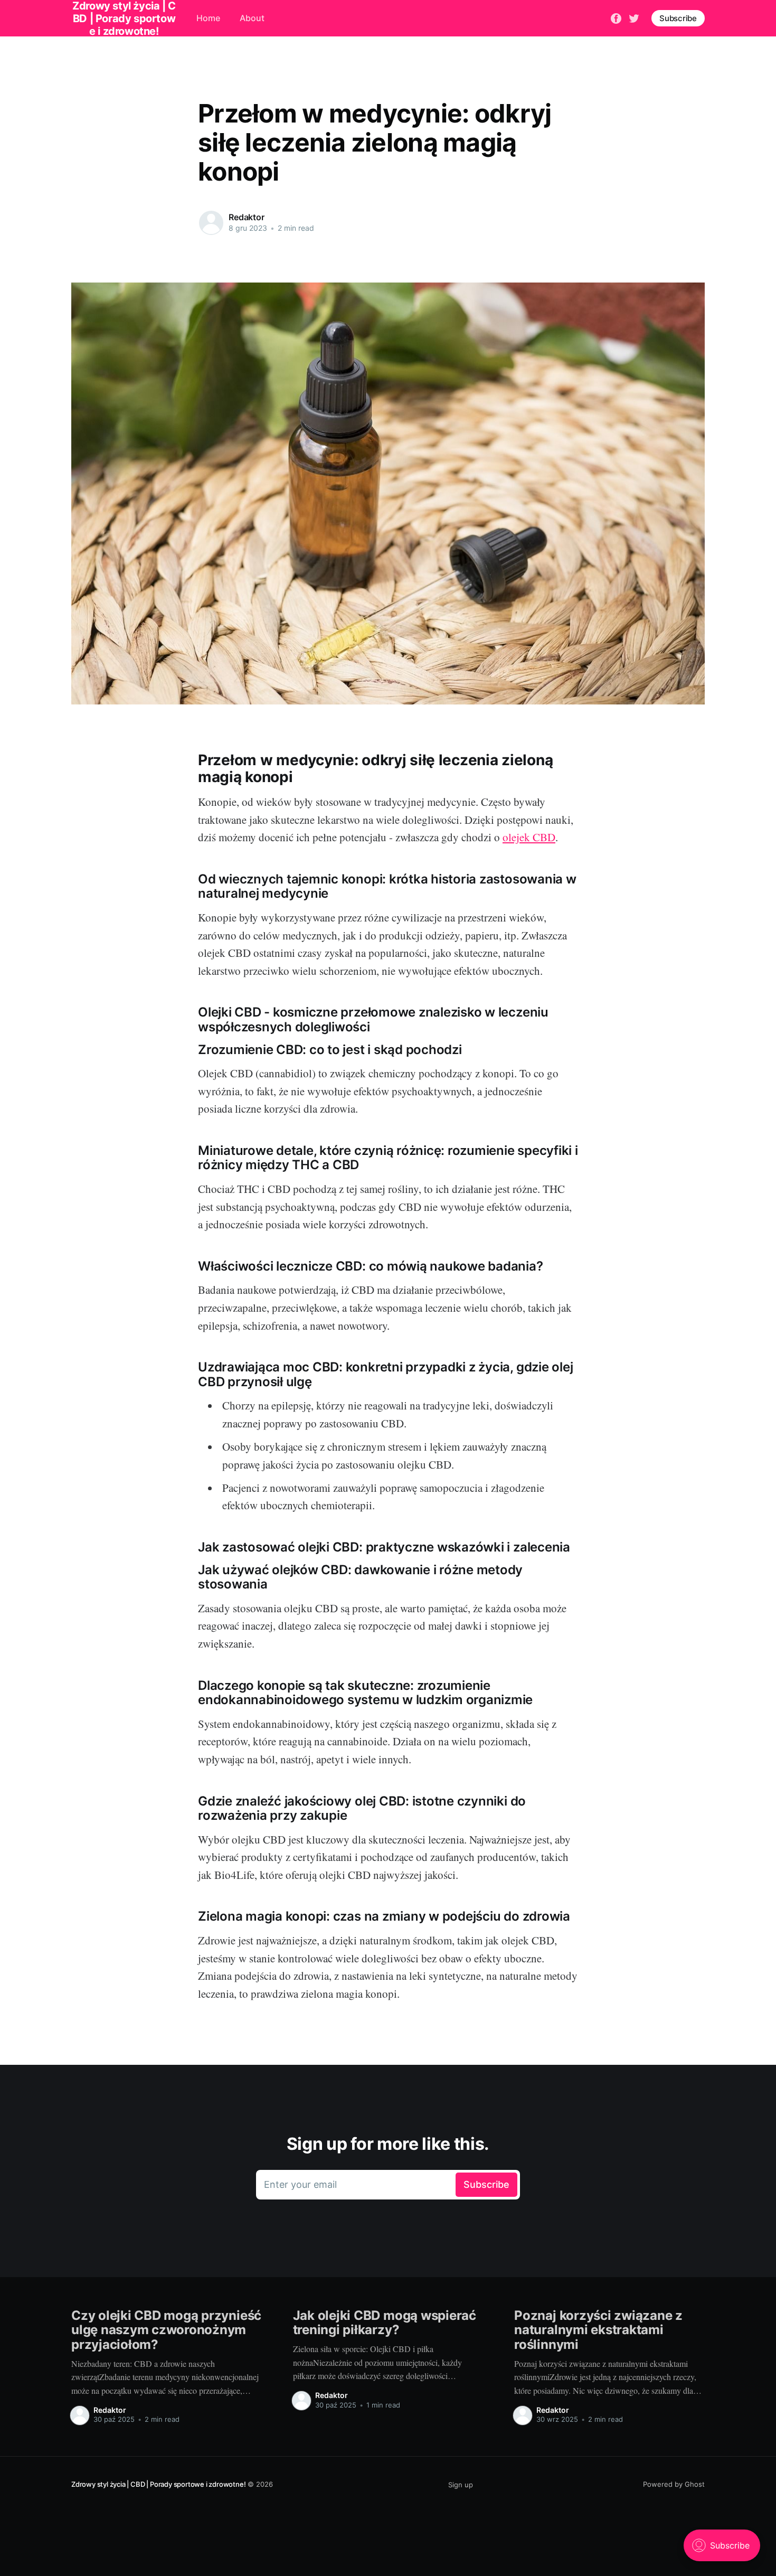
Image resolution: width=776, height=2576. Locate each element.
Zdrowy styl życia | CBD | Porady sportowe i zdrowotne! (158, 2484)
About (252, 18)
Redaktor (247, 217)
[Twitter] (634, 17)
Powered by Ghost (674, 2484)
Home (208, 18)
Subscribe (678, 18)
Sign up (461, 2485)
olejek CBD (529, 837)
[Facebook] (616, 17)
